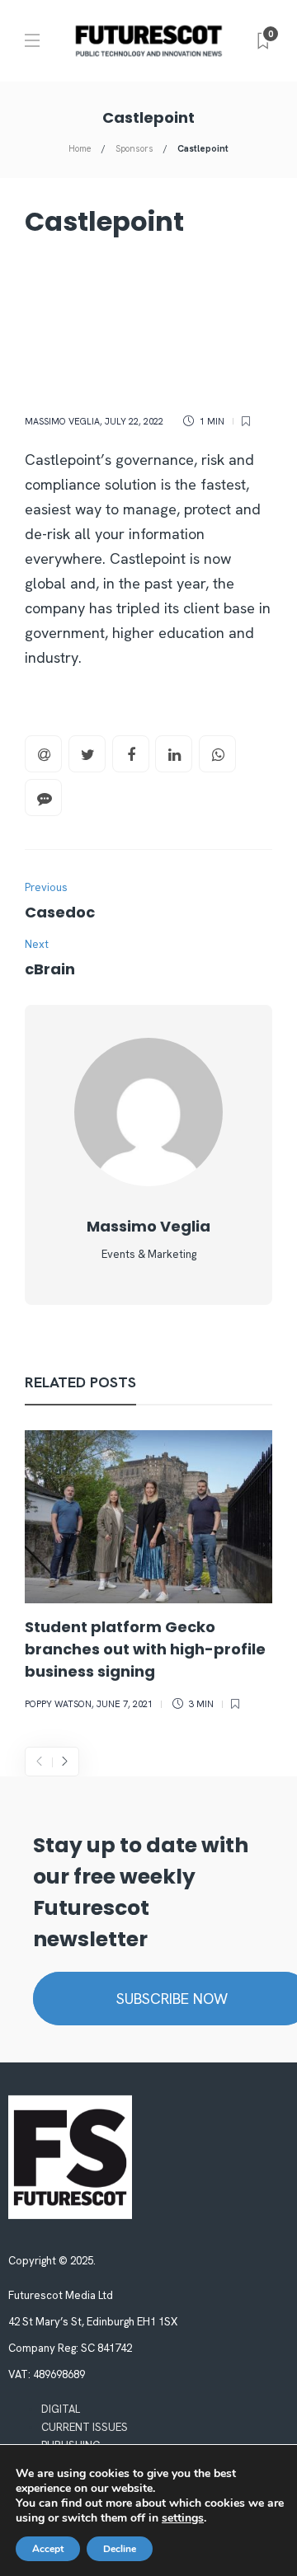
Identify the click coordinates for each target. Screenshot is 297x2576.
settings (183, 2518)
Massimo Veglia (62, 421)
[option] (148, 1573)
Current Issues (85, 2427)
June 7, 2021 (125, 1704)
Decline (120, 2549)
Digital (61, 2409)
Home (80, 148)
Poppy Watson (58, 1704)
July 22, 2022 (134, 421)
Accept (48, 2549)
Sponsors (134, 148)
